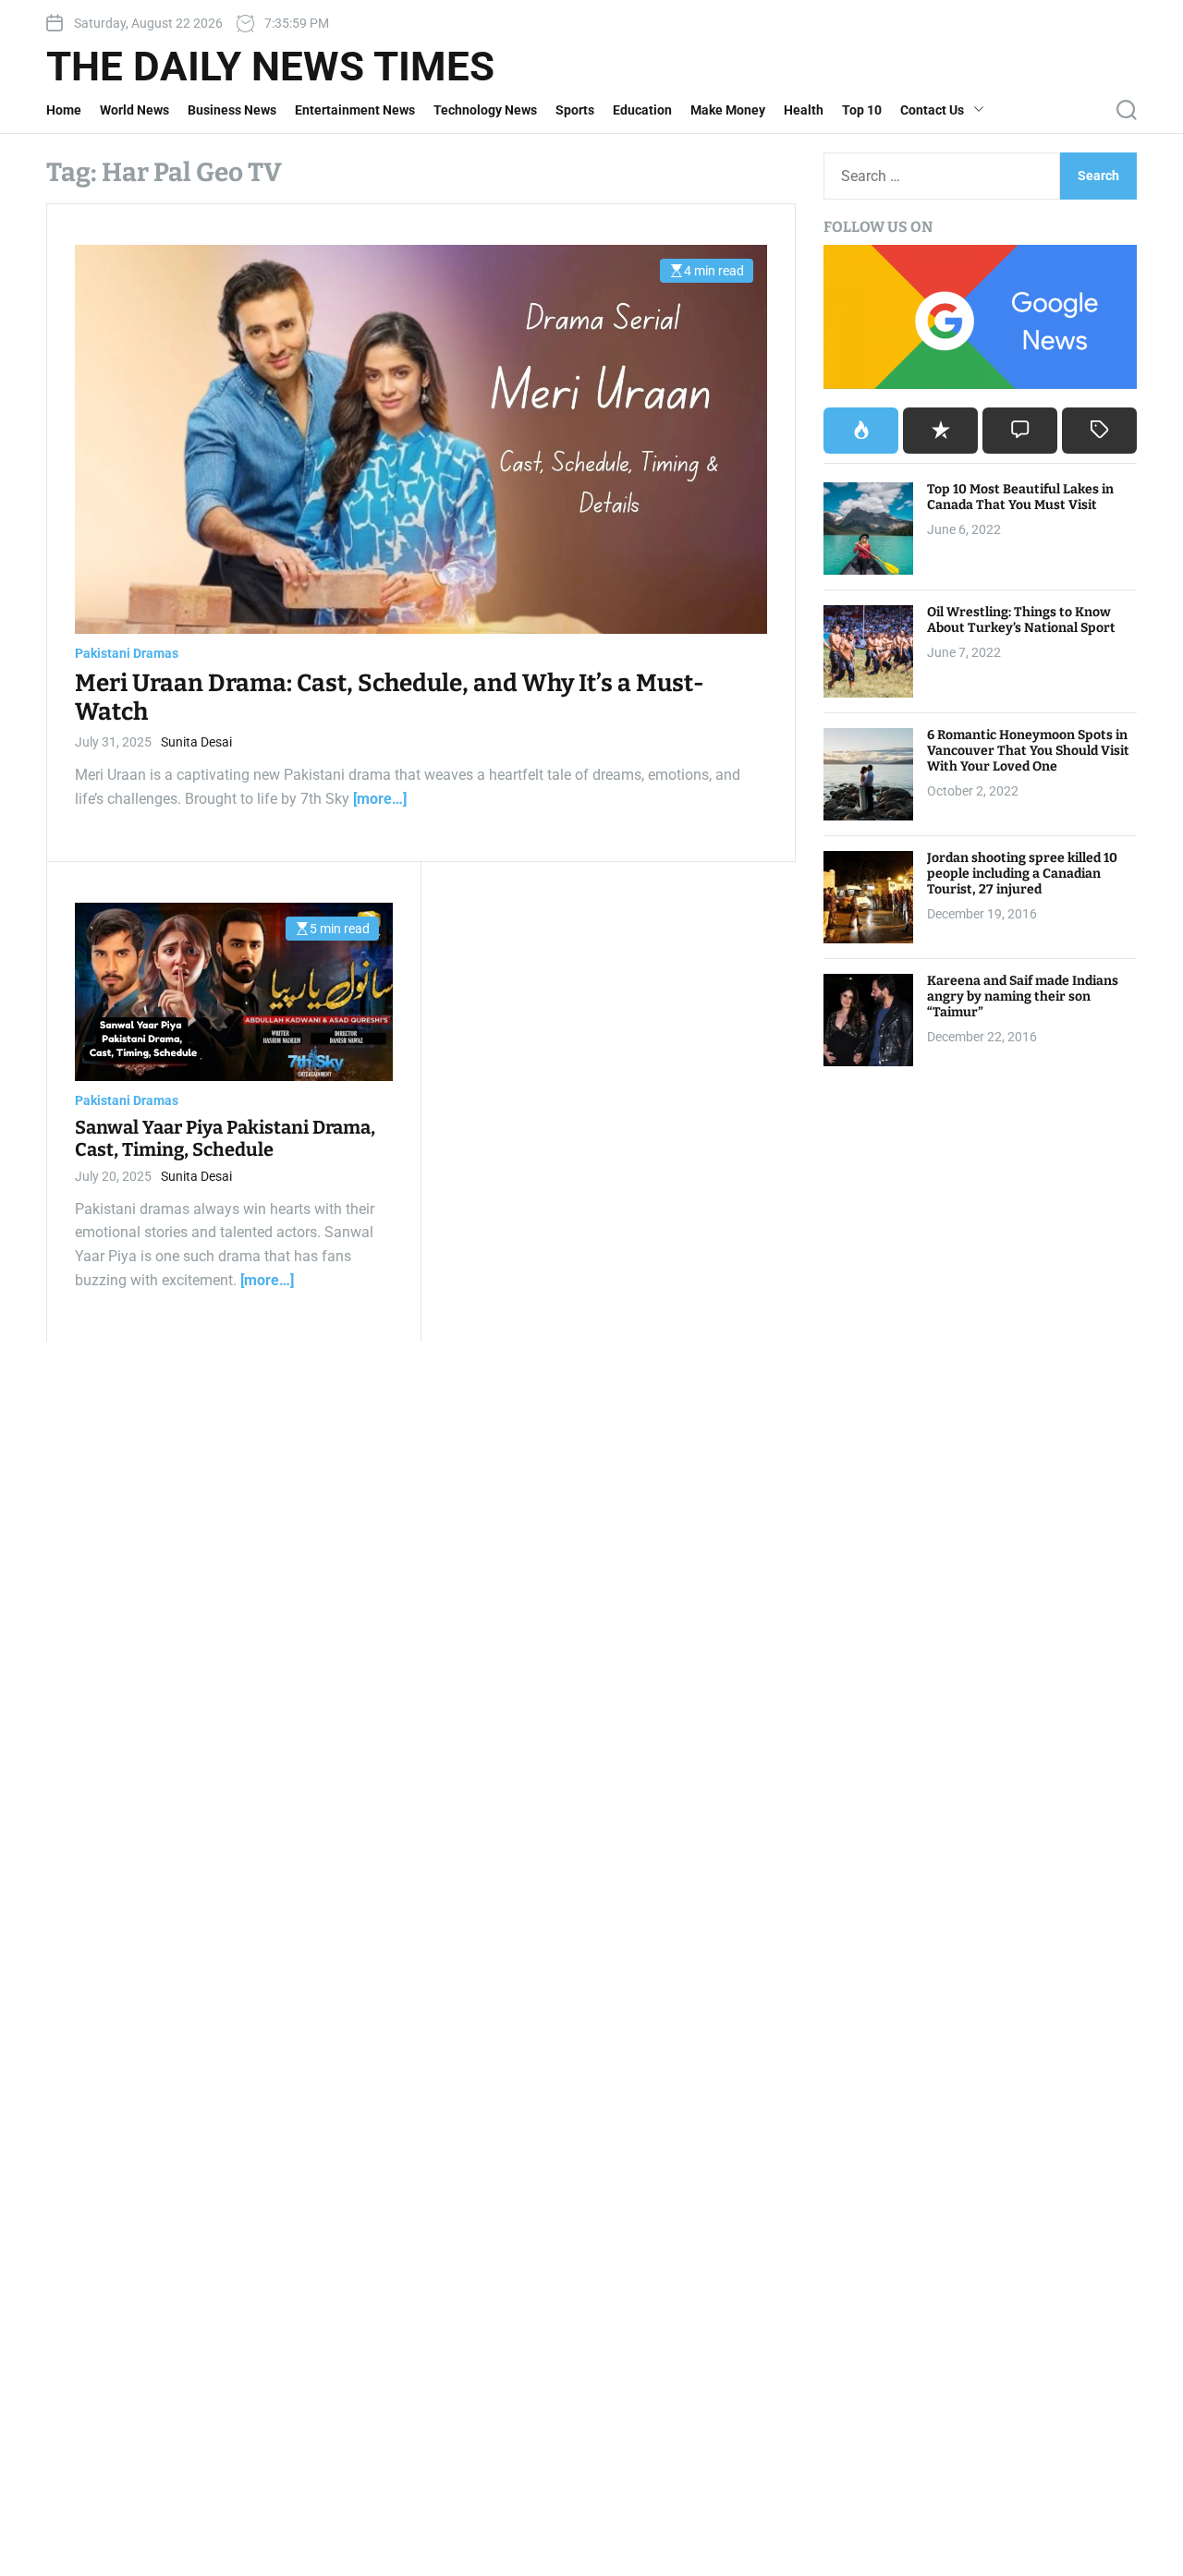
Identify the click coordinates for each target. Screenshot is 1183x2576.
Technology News (485, 110)
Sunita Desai (196, 742)
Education (642, 110)
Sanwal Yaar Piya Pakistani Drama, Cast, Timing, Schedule (225, 1138)
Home (64, 110)
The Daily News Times (270, 67)
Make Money (728, 110)
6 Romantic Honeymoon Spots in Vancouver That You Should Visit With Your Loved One (1028, 751)
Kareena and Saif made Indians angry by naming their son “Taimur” (1023, 996)
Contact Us (932, 110)
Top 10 (862, 110)
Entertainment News (355, 110)
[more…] (380, 799)
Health (804, 110)
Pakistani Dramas (127, 653)
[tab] (861, 431)
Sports (575, 110)
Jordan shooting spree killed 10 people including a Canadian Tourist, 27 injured (1022, 874)
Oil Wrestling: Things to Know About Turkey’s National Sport (1021, 620)
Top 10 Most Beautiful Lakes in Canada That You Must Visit (1020, 497)
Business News (232, 110)
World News (134, 110)
